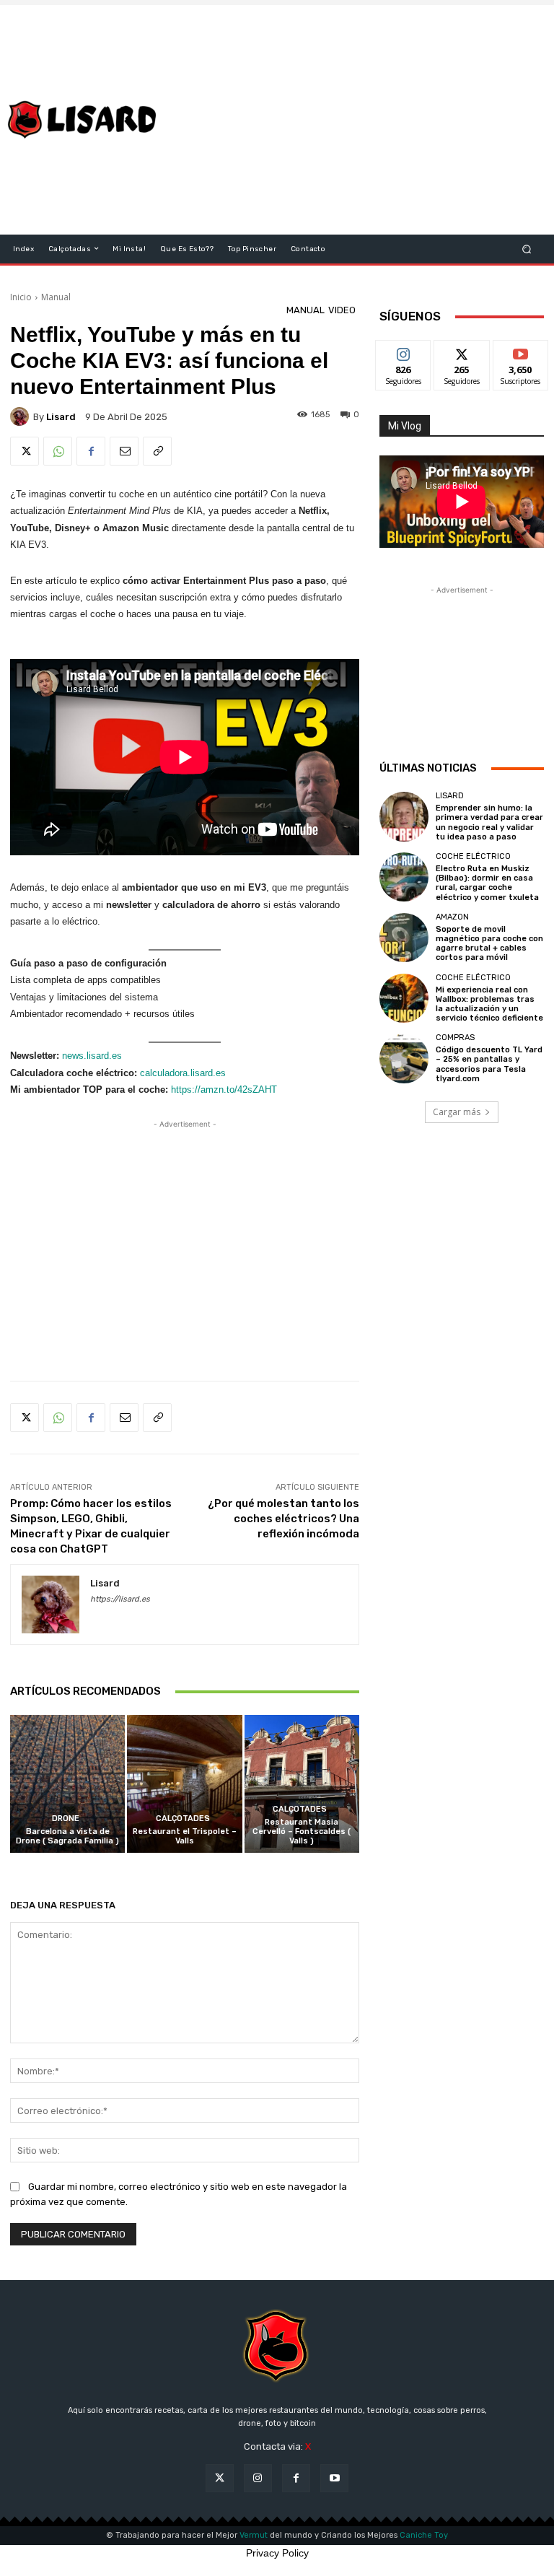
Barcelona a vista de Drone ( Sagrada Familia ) (67, 1836)
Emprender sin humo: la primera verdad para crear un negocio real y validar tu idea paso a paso (489, 822)
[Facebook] (91, 451)
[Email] (124, 451)
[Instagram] (258, 2478)
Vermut (254, 2535)
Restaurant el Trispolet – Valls (185, 1836)
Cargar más (457, 1112)
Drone (66, 1819)
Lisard (450, 796)
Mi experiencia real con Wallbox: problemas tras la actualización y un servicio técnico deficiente (489, 1004)
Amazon (452, 917)
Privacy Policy (277, 2553)
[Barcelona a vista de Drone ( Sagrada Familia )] (67, 1784)
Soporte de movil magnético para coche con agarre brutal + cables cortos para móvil (489, 944)
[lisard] (22, 416)
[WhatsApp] (58, 451)
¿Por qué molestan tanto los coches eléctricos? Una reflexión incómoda (283, 1519)
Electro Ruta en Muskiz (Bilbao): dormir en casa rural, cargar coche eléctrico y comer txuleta (487, 883)
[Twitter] (25, 451)
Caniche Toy (424, 2535)
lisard (61, 417)
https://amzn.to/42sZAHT (224, 1090)
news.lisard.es (92, 1056)
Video (342, 310)
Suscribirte (521, 351)
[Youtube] (334, 2478)
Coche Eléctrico (473, 856)
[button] (527, 249)
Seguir (404, 351)
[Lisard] (85, 120)
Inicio (21, 297)
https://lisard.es (120, 1599)
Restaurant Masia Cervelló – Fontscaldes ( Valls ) (302, 1831)
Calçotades (183, 1819)
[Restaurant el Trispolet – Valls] (184, 1784)
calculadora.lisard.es (183, 1073)
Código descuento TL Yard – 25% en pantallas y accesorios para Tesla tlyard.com (489, 1064)
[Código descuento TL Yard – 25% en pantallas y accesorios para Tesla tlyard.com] (404, 1058)
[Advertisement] (365, 120)
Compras (455, 1038)
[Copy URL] (157, 451)
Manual (56, 297)
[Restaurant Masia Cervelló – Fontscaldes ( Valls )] (302, 1784)
